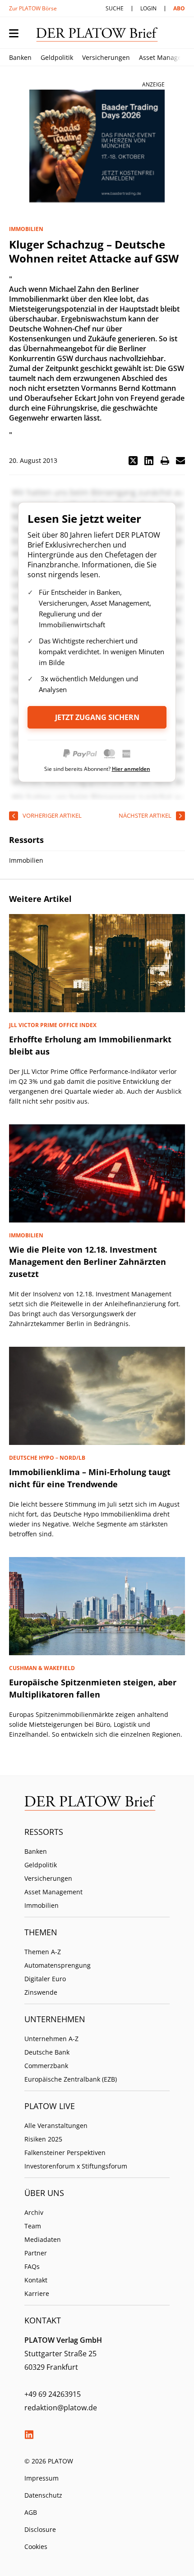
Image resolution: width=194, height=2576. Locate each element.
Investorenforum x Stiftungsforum (76, 2166)
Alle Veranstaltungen (56, 2126)
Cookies (36, 2547)
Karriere (37, 2293)
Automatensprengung (58, 1965)
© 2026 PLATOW (49, 2461)
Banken (20, 57)
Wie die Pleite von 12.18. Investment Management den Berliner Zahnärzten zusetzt (88, 1262)
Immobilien (42, 1905)
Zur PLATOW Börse (33, 8)
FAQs (32, 2266)
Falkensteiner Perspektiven (65, 2153)
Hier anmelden (131, 769)
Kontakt (36, 2280)
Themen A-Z (43, 1952)
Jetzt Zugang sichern (97, 717)
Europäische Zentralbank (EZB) (71, 2079)
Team (33, 2226)
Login (148, 8)
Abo (179, 8)
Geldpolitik (57, 57)
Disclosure (40, 2529)
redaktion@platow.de (61, 2408)
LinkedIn (29, 2435)
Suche (115, 8)
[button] (133, 461)
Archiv (34, 2212)
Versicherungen (106, 57)
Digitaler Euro (45, 1979)
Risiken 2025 (43, 2139)
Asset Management (53, 1892)
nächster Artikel (145, 815)
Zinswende (41, 1992)
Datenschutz (43, 2495)
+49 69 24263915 (53, 2394)
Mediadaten (43, 2239)
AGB (31, 2512)
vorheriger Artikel (52, 815)
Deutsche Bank (47, 2052)
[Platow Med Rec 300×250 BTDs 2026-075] (97, 146)
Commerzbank (46, 2066)
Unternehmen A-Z (51, 2039)
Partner (36, 2253)
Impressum (42, 2478)
